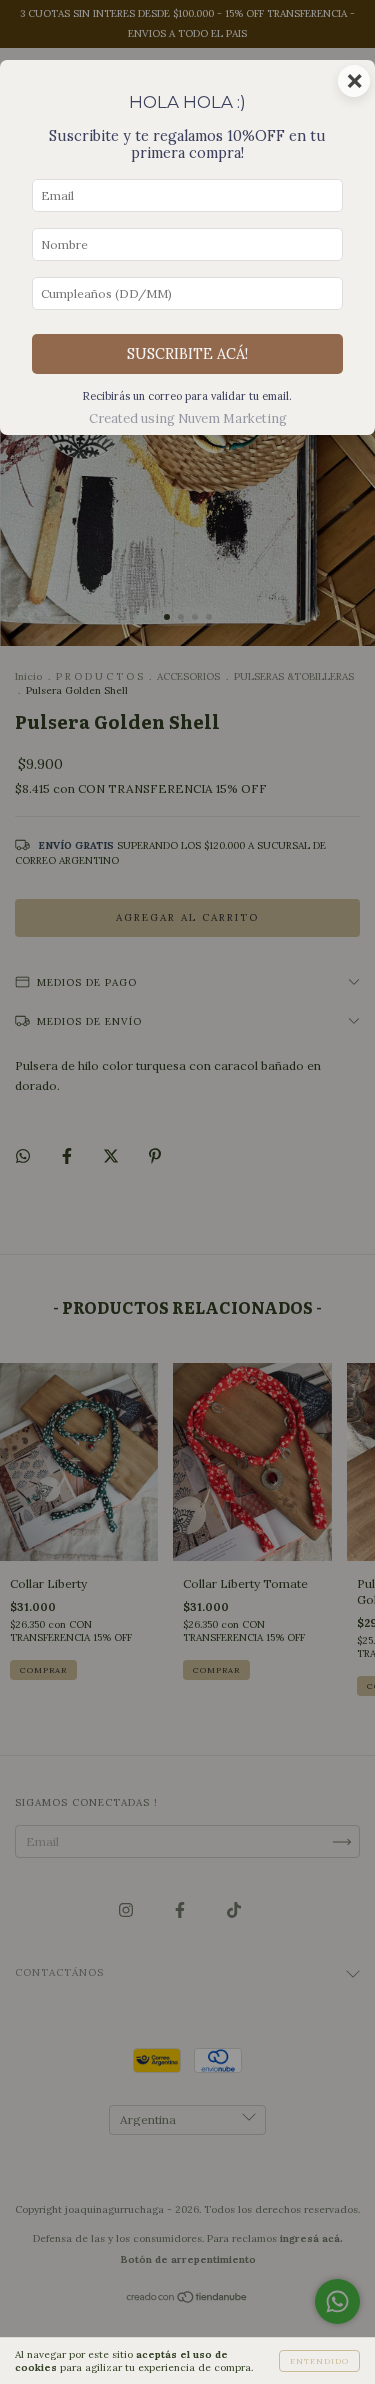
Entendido (319, 2361)
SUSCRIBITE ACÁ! (187, 354)
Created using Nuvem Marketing (188, 418)
